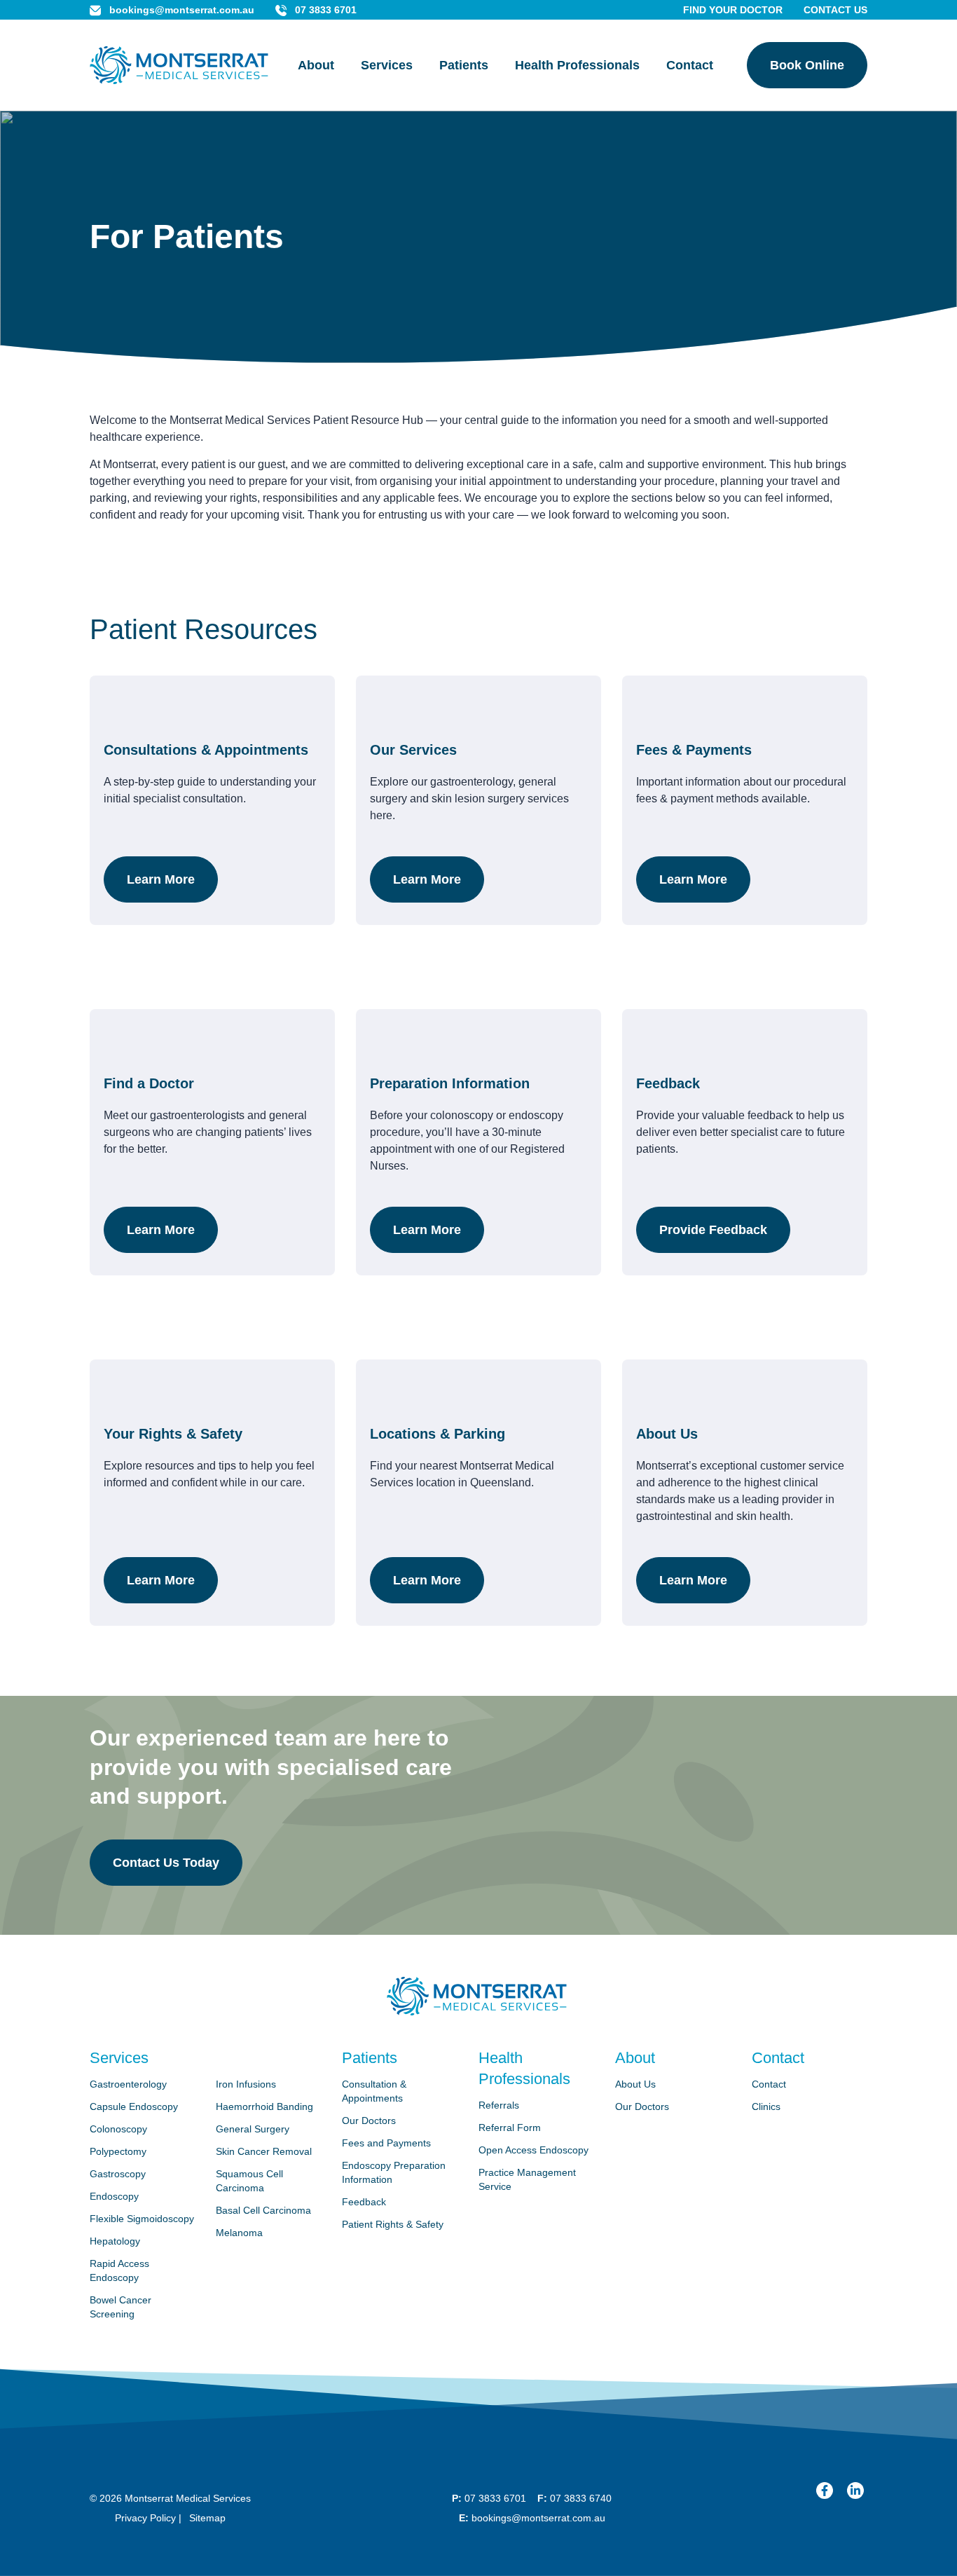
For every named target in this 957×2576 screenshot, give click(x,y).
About (316, 65)
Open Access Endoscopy (533, 2150)
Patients (464, 65)
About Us (635, 2084)
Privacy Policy (145, 2518)
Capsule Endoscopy (134, 2106)
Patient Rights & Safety (393, 2224)
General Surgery (253, 2129)
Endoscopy (114, 2196)
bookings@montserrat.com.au (182, 10)
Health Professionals (577, 65)
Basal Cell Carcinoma (263, 2210)
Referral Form (510, 2128)
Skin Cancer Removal (264, 2151)
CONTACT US (835, 10)
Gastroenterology (128, 2084)
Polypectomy (118, 2151)
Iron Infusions (246, 2084)
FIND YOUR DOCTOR (733, 10)
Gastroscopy (118, 2174)
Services (387, 65)
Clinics (766, 2106)
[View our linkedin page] (855, 2491)
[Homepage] (179, 66)
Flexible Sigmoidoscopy (142, 2219)
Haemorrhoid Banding (264, 2106)
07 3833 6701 (326, 10)
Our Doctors (369, 2121)
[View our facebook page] (825, 2491)
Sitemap (207, 2518)
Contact (690, 65)
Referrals (499, 2105)
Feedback (364, 2202)
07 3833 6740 (581, 2498)
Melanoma (239, 2233)
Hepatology (115, 2241)
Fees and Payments (386, 2143)
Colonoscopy (118, 2129)
